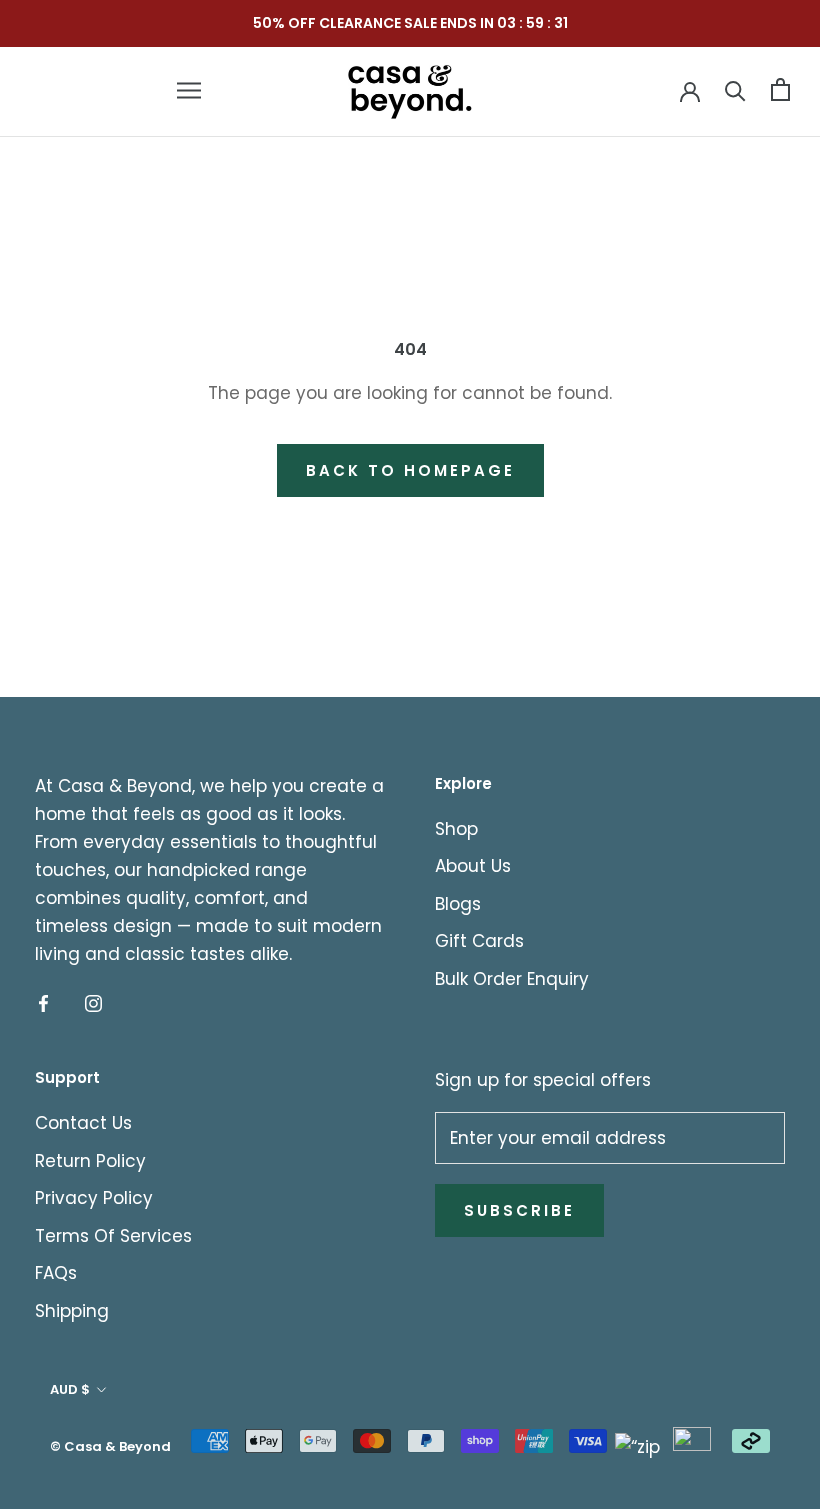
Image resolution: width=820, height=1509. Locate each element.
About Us (473, 866)
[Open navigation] (189, 90)
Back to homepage (410, 470)
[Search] (735, 89)
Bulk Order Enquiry (512, 979)
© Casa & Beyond (110, 1446)
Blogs (458, 904)
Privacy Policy (94, 1198)
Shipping (72, 1311)
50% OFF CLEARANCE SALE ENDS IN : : (410, 23)
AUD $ (70, 1389)
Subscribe (519, 1210)
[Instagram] (93, 1002)
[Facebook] (43, 1002)
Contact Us (83, 1123)
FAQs (56, 1273)
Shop (456, 829)
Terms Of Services (113, 1236)
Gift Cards (479, 941)
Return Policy (90, 1161)
